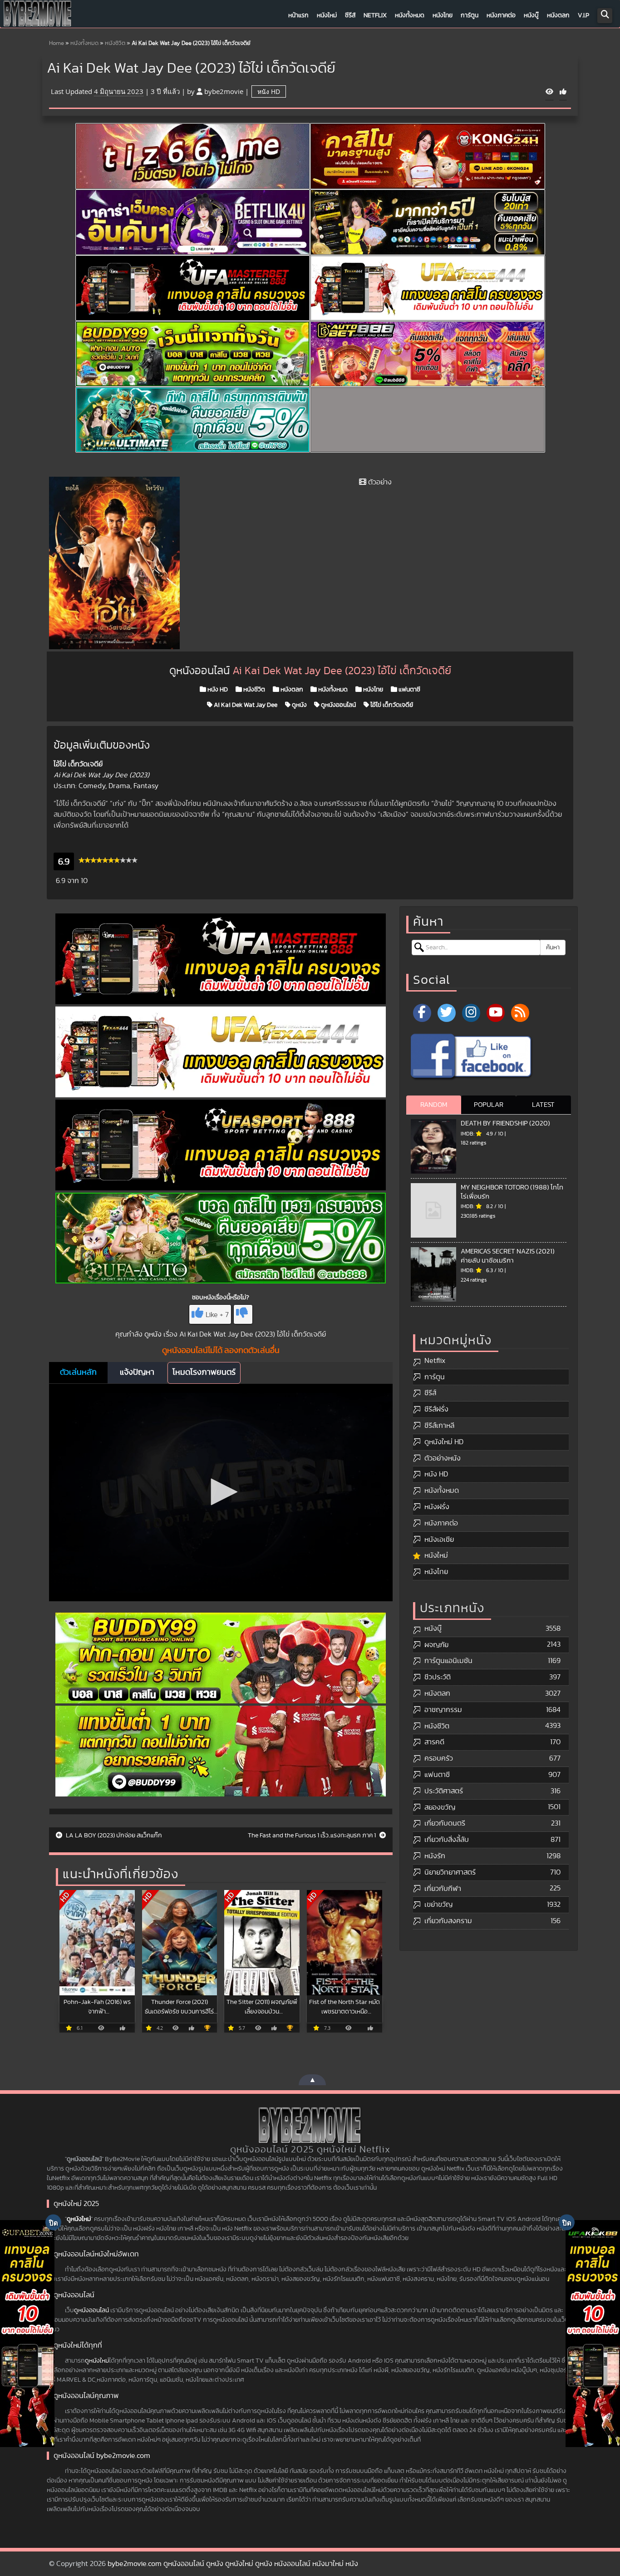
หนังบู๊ (531, 15)
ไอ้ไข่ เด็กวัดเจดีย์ (391, 705)
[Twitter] (447, 1013)
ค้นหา (553, 947)
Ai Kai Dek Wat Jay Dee (245, 705)
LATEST (543, 1105)
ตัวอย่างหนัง (443, 1458)
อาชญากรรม (443, 1710)
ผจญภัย (436, 1645)
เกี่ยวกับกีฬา (443, 1889)
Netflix (375, 15)
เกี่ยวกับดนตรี (445, 1823)
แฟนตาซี (409, 690)
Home (57, 43)
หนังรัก (435, 1856)
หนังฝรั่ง (437, 1507)
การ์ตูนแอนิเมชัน (448, 1661)
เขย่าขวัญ (438, 1905)
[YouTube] (496, 1013)
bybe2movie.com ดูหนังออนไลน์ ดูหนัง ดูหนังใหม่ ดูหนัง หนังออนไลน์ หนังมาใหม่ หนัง (233, 2564)
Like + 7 (217, 1315)
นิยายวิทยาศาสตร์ (450, 1872)
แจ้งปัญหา (137, 1372)
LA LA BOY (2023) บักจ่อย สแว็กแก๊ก (113, 1836)
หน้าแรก (298, 15)
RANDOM (434, 1105)
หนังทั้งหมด (410, 15)
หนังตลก (558, 15)
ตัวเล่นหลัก (78, 1372)
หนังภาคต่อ (501, 15)
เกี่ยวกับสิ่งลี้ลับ (447, 1840)
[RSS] (520, 1013)
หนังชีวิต (115, 43)
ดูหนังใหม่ (79, 2219)
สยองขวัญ (440, 1807)
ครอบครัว (439, 1758)
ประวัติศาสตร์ (444, 1791)
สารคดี (434, 1742)
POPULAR (489, 1105)
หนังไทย (443, 15)
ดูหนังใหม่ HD (444, 1442)
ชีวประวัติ (438, 1677)
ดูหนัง (299, 705)
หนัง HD (269, 91)
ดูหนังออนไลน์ (338, 705)
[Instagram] (471, 1013)
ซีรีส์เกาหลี (439, 1426)
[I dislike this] (243, 1314)
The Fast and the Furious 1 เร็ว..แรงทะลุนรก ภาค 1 (312, 1836)
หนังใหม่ (327, 15)
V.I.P (583, 15)
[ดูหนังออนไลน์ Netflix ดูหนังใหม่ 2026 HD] (38, 16)
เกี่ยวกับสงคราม (448, 1921)
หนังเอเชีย (439, 1540)
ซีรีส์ (350, 15)
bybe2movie (224, 91)
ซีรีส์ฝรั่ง (436, 1409)
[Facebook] (422, 1013)
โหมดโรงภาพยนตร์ (204, 1372)
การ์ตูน (470, 15)
